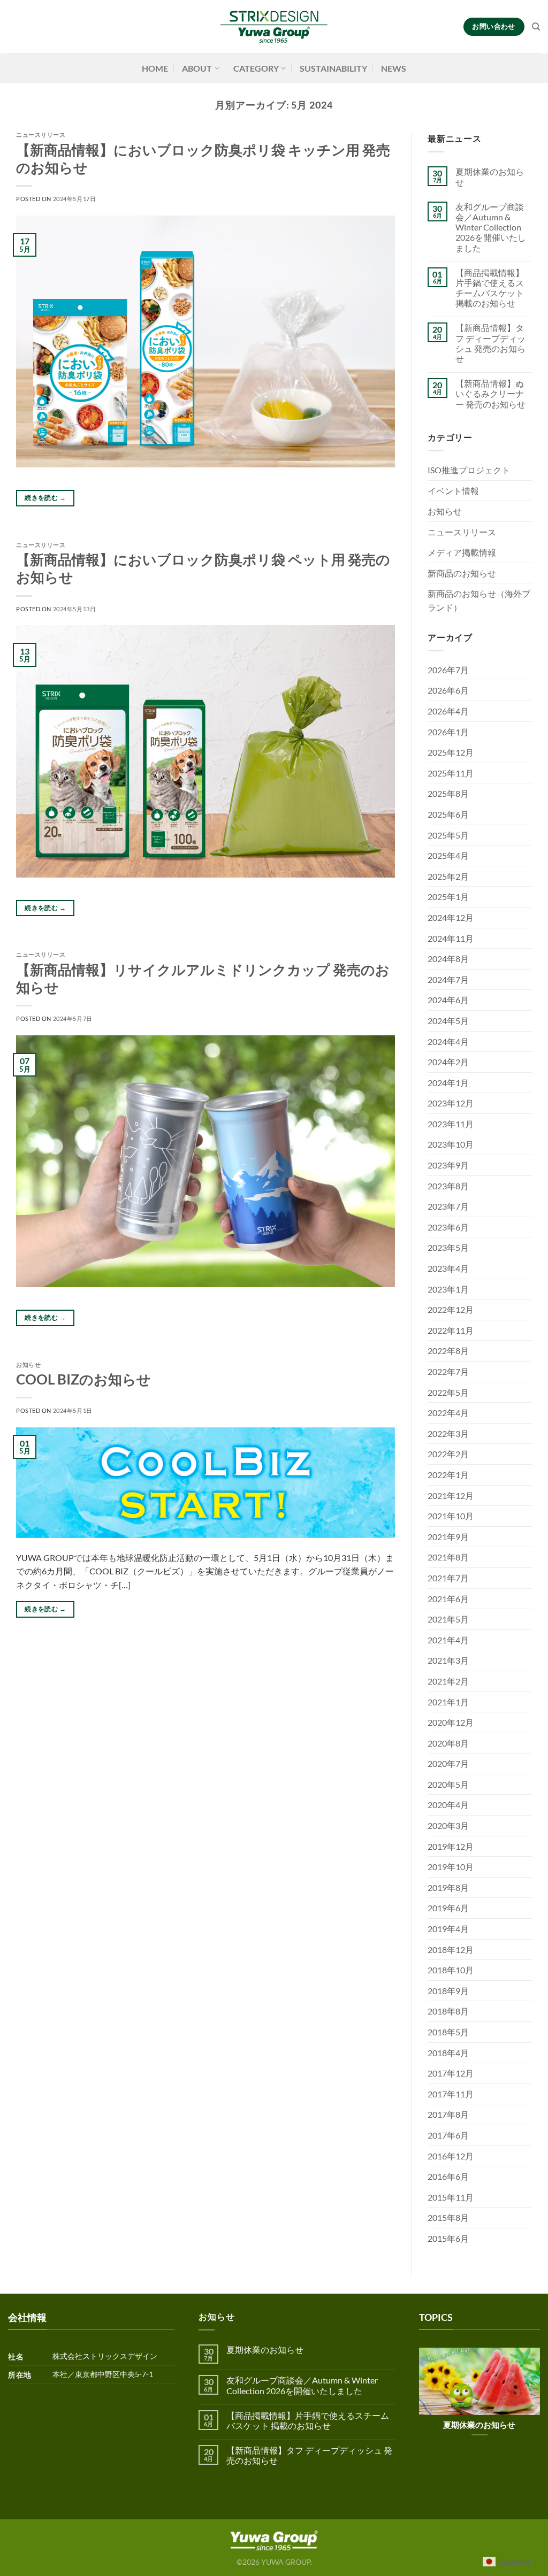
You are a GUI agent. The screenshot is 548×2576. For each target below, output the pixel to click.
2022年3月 (448, 1433)
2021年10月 (451, 1516)
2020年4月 (448, 1805)
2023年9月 (448, 1165)
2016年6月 (448, 2176)
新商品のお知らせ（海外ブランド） (479, 600)
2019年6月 (448, 1908)
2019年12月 (451, 1846)
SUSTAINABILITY (333, 68)
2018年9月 (448, 1991)
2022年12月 (451, 1309)
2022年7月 (448, 1371)
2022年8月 (448, 1351)
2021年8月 (448, 1557)
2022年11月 (451, 1330)
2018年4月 (448, 2053)
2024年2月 (448, 1062)
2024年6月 (448, 1000)
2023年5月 (448, 1247)
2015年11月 (451, 2197)
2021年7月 (448, 1578)
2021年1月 (448, 1702)
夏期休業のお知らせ (490, 176)
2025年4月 (448, 855)
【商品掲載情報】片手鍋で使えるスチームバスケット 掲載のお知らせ (490, 288)
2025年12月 (451, 752)
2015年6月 (448, 2238)
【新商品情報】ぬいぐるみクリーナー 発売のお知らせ (490, 393)
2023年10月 (451, 1144)
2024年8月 (448, 959)
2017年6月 (448, 2135)
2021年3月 (448, 1660)
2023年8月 (448, 1186)
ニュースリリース (41, 134)
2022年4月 (448, 1413)
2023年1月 (448, 1289)
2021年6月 (448, 1599)
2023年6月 (448, 1227)
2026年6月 (448, 690)
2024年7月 (448, 979)
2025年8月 (448, 793)
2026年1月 (448, 732)
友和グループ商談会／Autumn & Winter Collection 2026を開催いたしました (491, 227)
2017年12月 (451, 2073)
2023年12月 (451, 1103)
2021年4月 (448, 1640)
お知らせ (28, 1364)
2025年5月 (448, 835)
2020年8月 (448, 1743)
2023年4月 (448, 1268)
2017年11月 (451, 2094)
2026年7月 (448, 670)
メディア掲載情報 (462, 552)
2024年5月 (448, 1021)
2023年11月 (451, 1124)
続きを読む (45, 498)
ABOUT (197, 68)
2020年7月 (448, 1763)
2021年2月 (448, 1681)
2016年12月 (451, 2156)
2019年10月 (451, 1867)
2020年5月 (448, 1784)
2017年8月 (448, 2114)
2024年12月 (451, 917)
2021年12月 (451, 1495)
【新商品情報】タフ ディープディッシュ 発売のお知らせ (490, 343)
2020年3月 (448, 1825)
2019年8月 (448, 1887)
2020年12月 (451, 1722)
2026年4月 (448, 711)
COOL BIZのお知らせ (83, 1379)
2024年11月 (451, 938)
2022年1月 (448, 1475)
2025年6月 (448, 814)
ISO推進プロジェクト (469, 470)
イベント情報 (453, 491)
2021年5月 (448, 1619)
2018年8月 (448, 2011)
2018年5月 (448, 2032)
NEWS (394, 68)
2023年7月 (448, 1206)
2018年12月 (451, 1950)
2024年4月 (448, 1041)
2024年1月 (448, 1083)
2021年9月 (448, 1537)
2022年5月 (448, 1392)
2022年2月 (448, 1454)
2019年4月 (448, 1929)
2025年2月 (448, 876)
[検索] (536, 27)
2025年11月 (451, 773)
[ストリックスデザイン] (274, 27)
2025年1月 (448, 897)
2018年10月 (451, 1970)
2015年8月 (448, 2217)
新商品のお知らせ (462, 573)
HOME (155, 68)
